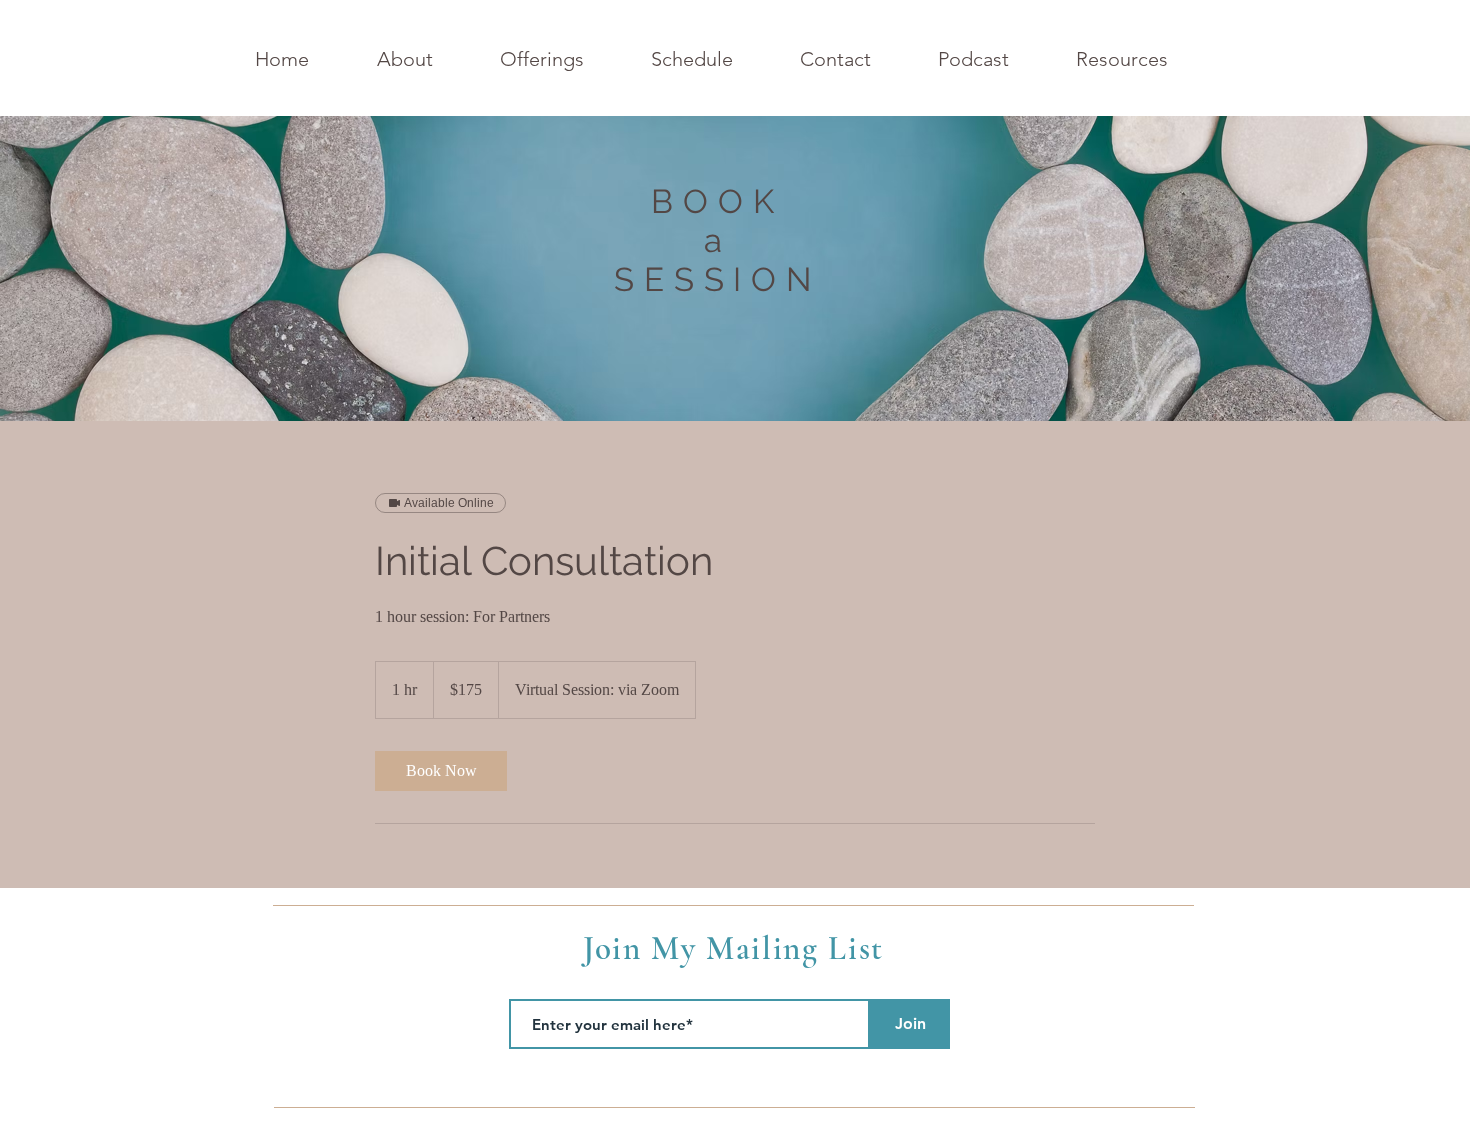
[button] (565, 59)
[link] (441, 771)
